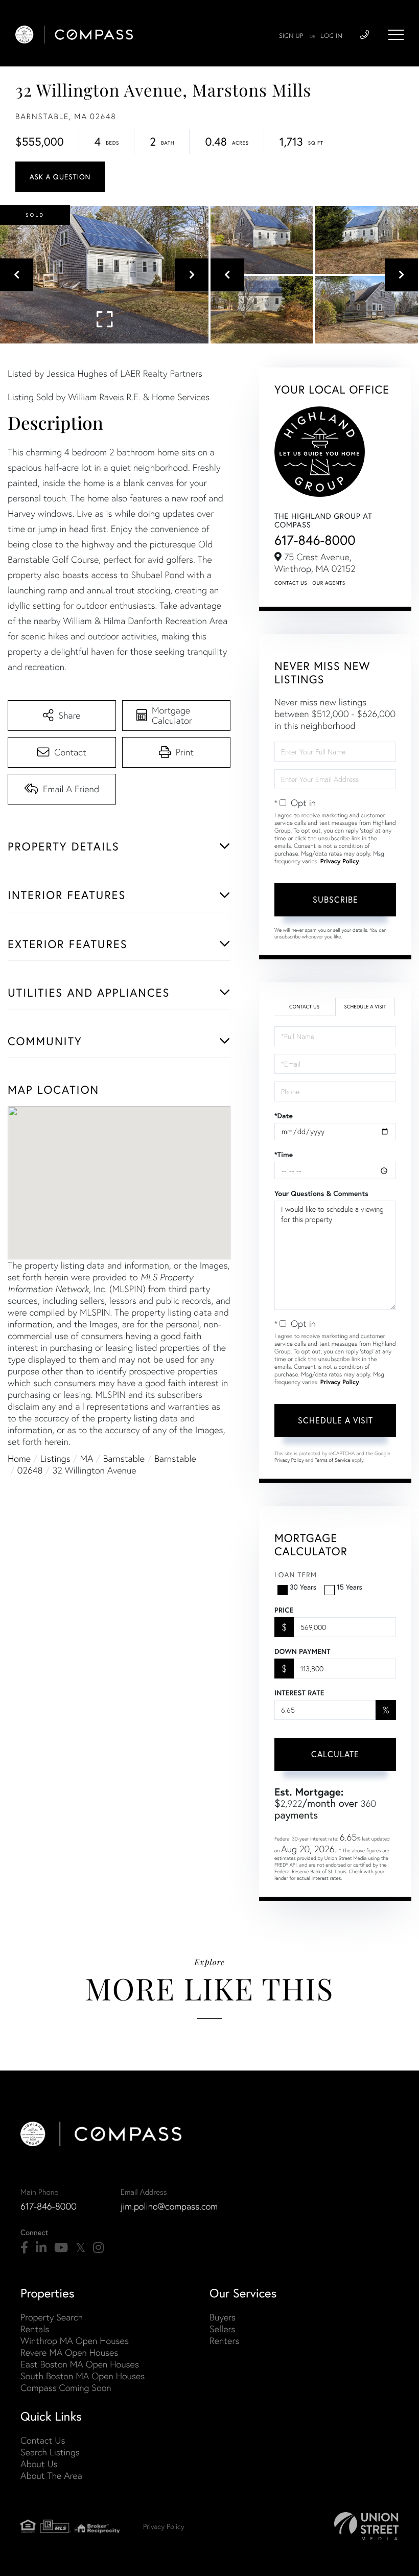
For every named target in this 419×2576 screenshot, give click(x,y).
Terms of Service (333, 1460)
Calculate (335, 1754)
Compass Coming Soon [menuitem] (66, 2388)
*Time (284, 1155)
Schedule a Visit (365, 1007)
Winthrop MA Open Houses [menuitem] (75, 2341)
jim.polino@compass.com (169, 2206)
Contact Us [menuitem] (43, 2440)
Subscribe (335, 900)
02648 (30, 1470)
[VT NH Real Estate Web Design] (366, 2526)
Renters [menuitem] (224, 2341)
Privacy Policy (340, 861)
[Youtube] (61, 2248)
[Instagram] (98, 2248)
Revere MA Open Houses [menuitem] (69, 2352)
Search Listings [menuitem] (50, 2452)
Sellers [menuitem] (222, 2329)
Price (284, 1610)
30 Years (303, 1587)
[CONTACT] (60, 177)
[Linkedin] (41, 2248)
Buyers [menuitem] (223, 2317)
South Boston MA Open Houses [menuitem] (83, 2376)
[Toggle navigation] (396, 35)
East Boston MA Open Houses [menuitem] (80, 2364)
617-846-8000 (315, 540)
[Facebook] (24, 2248)
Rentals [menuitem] (35, 2329)
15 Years (350, 1587)
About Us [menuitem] (39, 2464)
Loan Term (296, 1575)
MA (87, 1458)
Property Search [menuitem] (52, 2317)
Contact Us (291, 583)
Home (19, 1458)
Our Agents (329, 583)
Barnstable (124, 1458)
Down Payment (302, 1651)
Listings (55, 1458)
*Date (284, 1116)
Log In (331, 36)
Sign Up (291, 36)
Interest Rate (299, 1693)
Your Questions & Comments (321, 1193)
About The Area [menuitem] (51, 2476)
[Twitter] (80, 2248)
